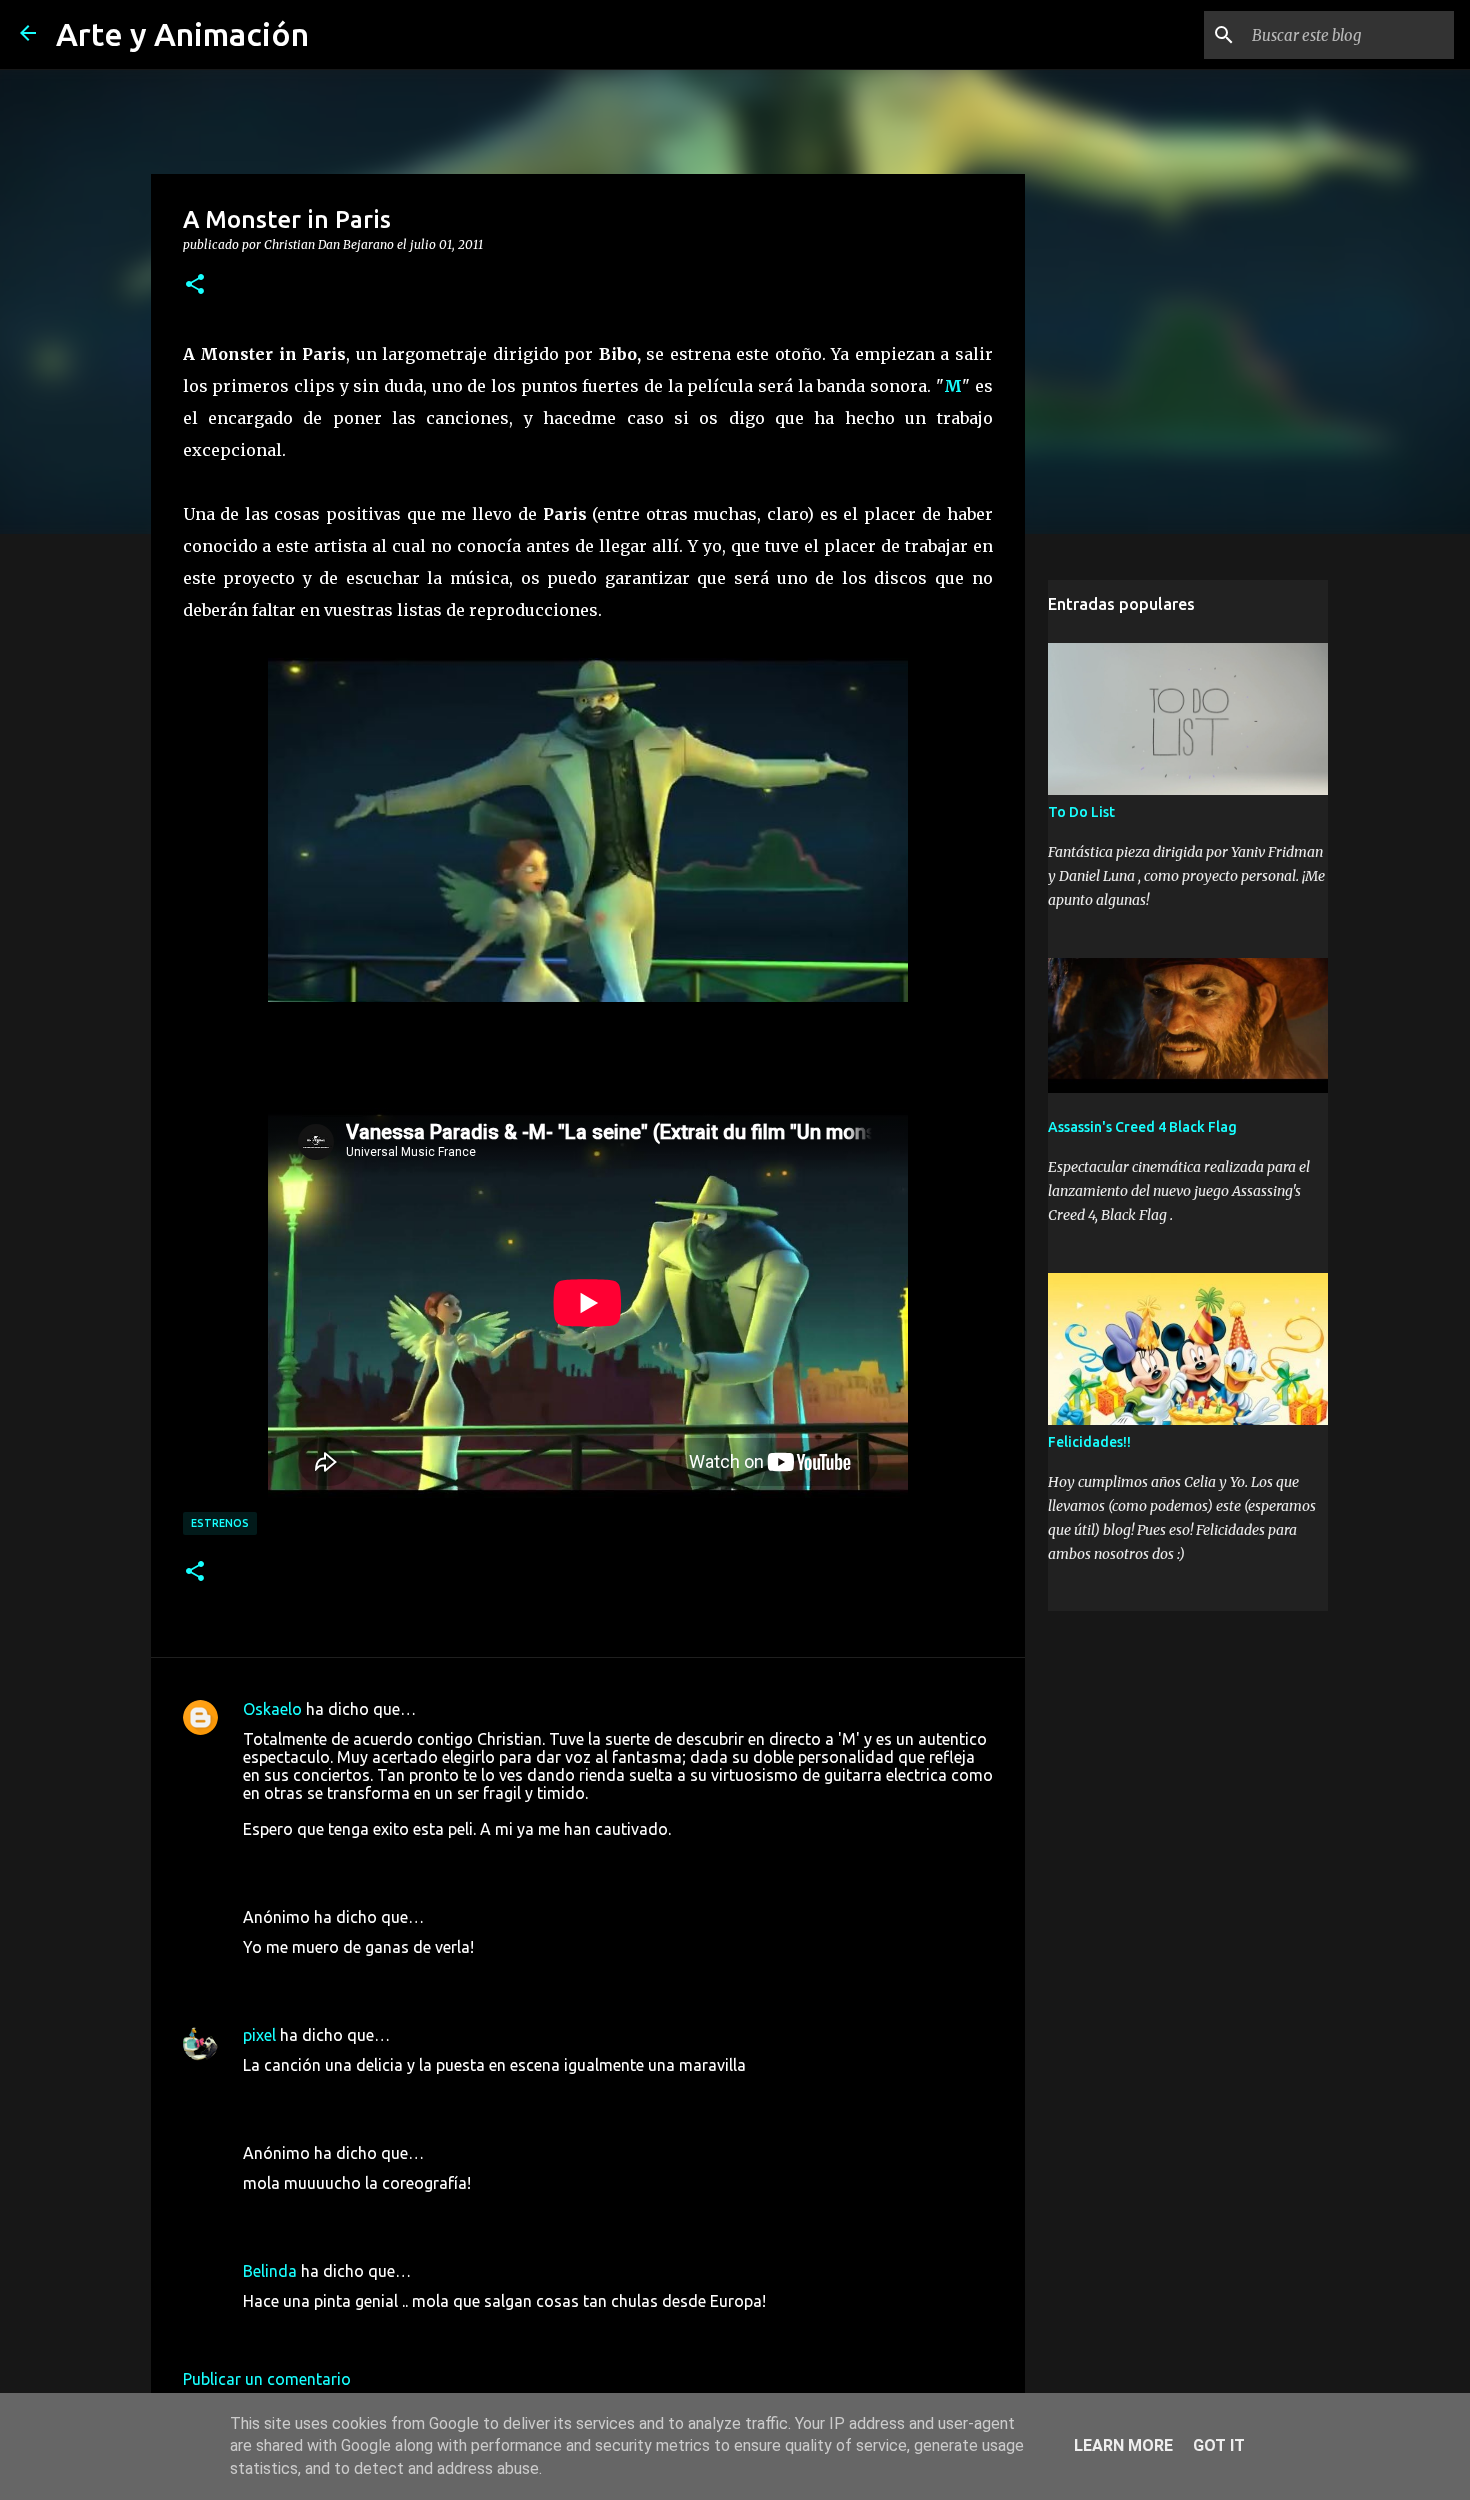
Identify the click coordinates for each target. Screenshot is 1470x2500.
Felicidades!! (1089, 1442)
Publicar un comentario (267, 2379)
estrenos (220, 1523)
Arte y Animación (182, 34)
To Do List (1081, 812)
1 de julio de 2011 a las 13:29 (347, 1977)
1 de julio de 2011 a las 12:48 (347, 1859)
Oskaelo (272, 1709)
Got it (1219, 2445)
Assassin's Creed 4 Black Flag (1142, 1127)
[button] (195, 285)
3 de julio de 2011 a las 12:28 (347, 2331)
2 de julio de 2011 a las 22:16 (347, 2213)
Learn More (1123, 2445)
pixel (259, 2035)
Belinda (270, 2271)
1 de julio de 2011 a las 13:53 (347, 2095)
